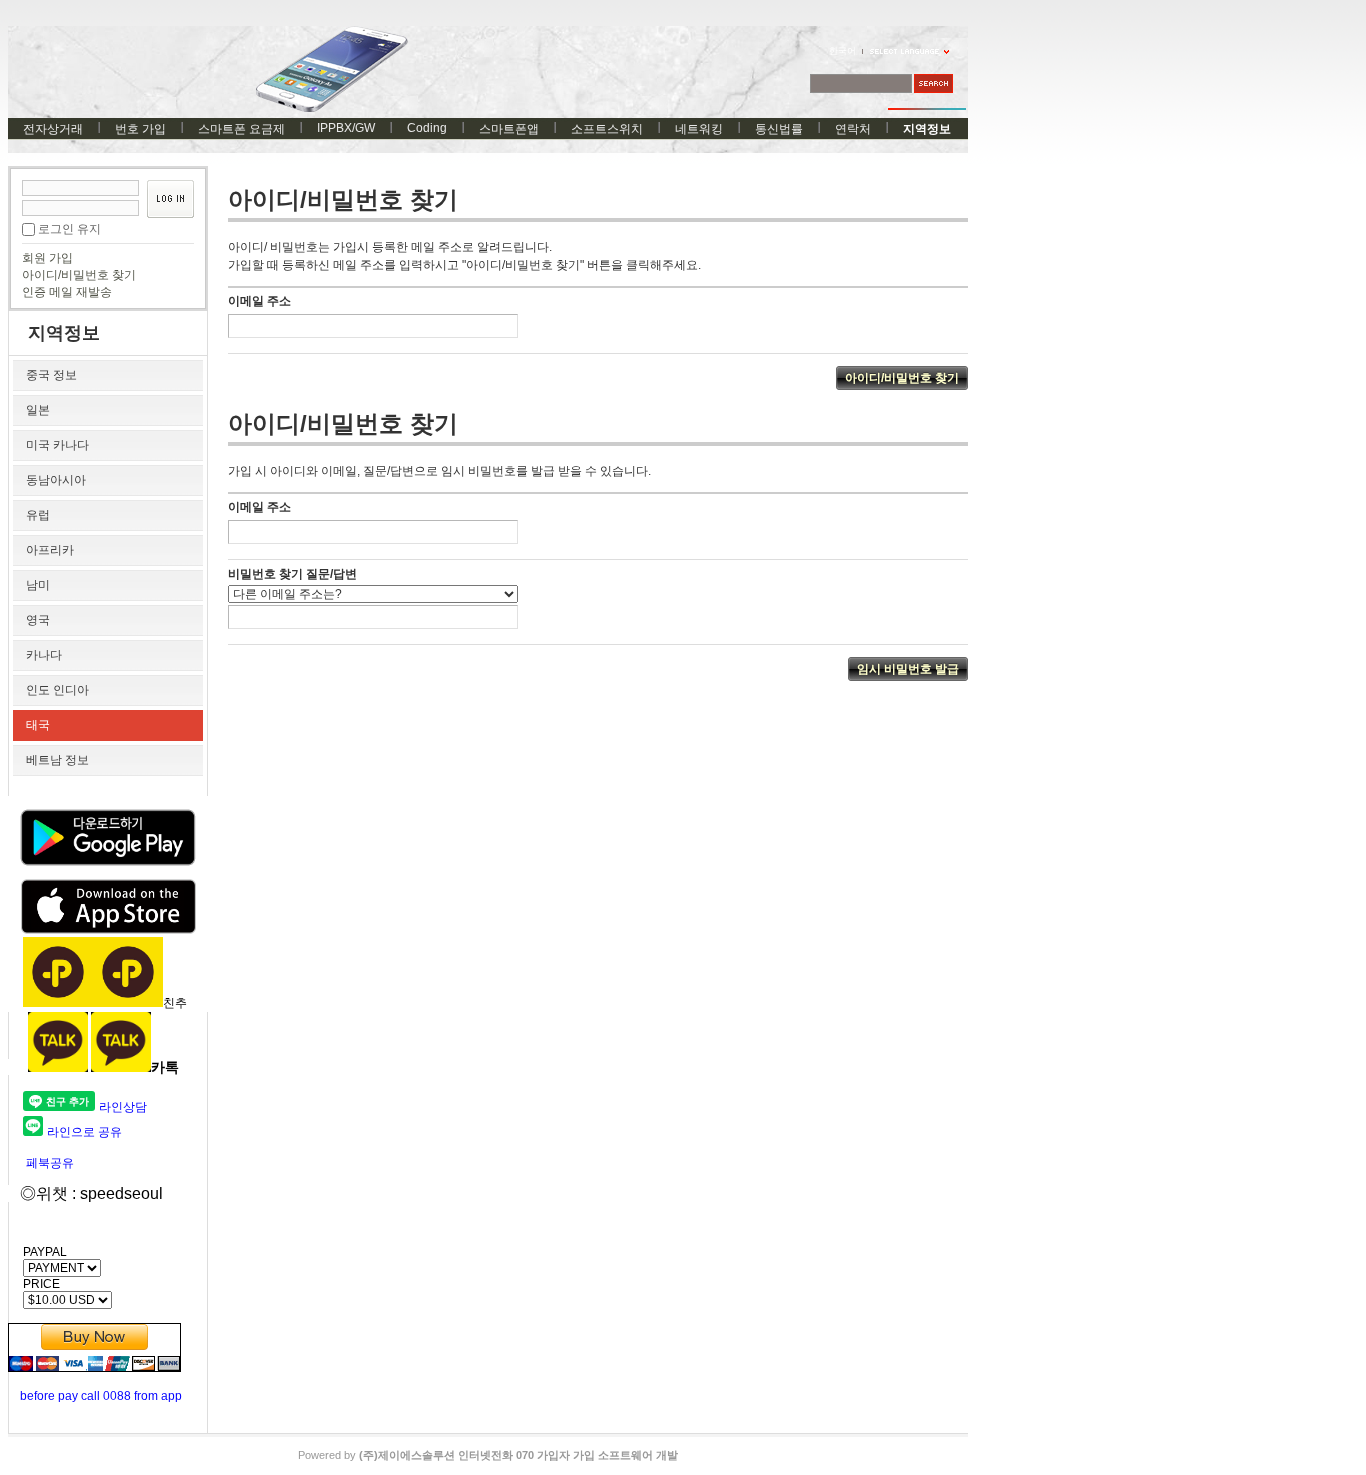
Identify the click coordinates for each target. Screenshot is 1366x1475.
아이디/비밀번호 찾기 (79, 275)
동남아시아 (56, 480)
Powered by (488, 1455)
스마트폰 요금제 (241, 129)
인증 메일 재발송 (67, 292)
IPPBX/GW (346, 128)
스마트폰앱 (509, 129)
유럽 (38, 515)
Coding (427, 128)
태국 (38, 725)
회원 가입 (47, 258)
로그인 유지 (69, 229)
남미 (38, 585)
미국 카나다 (57, 445)
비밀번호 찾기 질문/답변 (292, 574)
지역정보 (927, 129)
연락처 (853, 129)
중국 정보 (51, 375)
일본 (38, 410)
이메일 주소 (259, 301)
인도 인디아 (57, 690)
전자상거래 (53, 129)
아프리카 (50, 550)
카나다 (44, 655)
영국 (38, 620)
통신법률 (779, 129)
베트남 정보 (57, 760)
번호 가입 (140, 129)
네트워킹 (699, 129)
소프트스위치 (607, 129)
